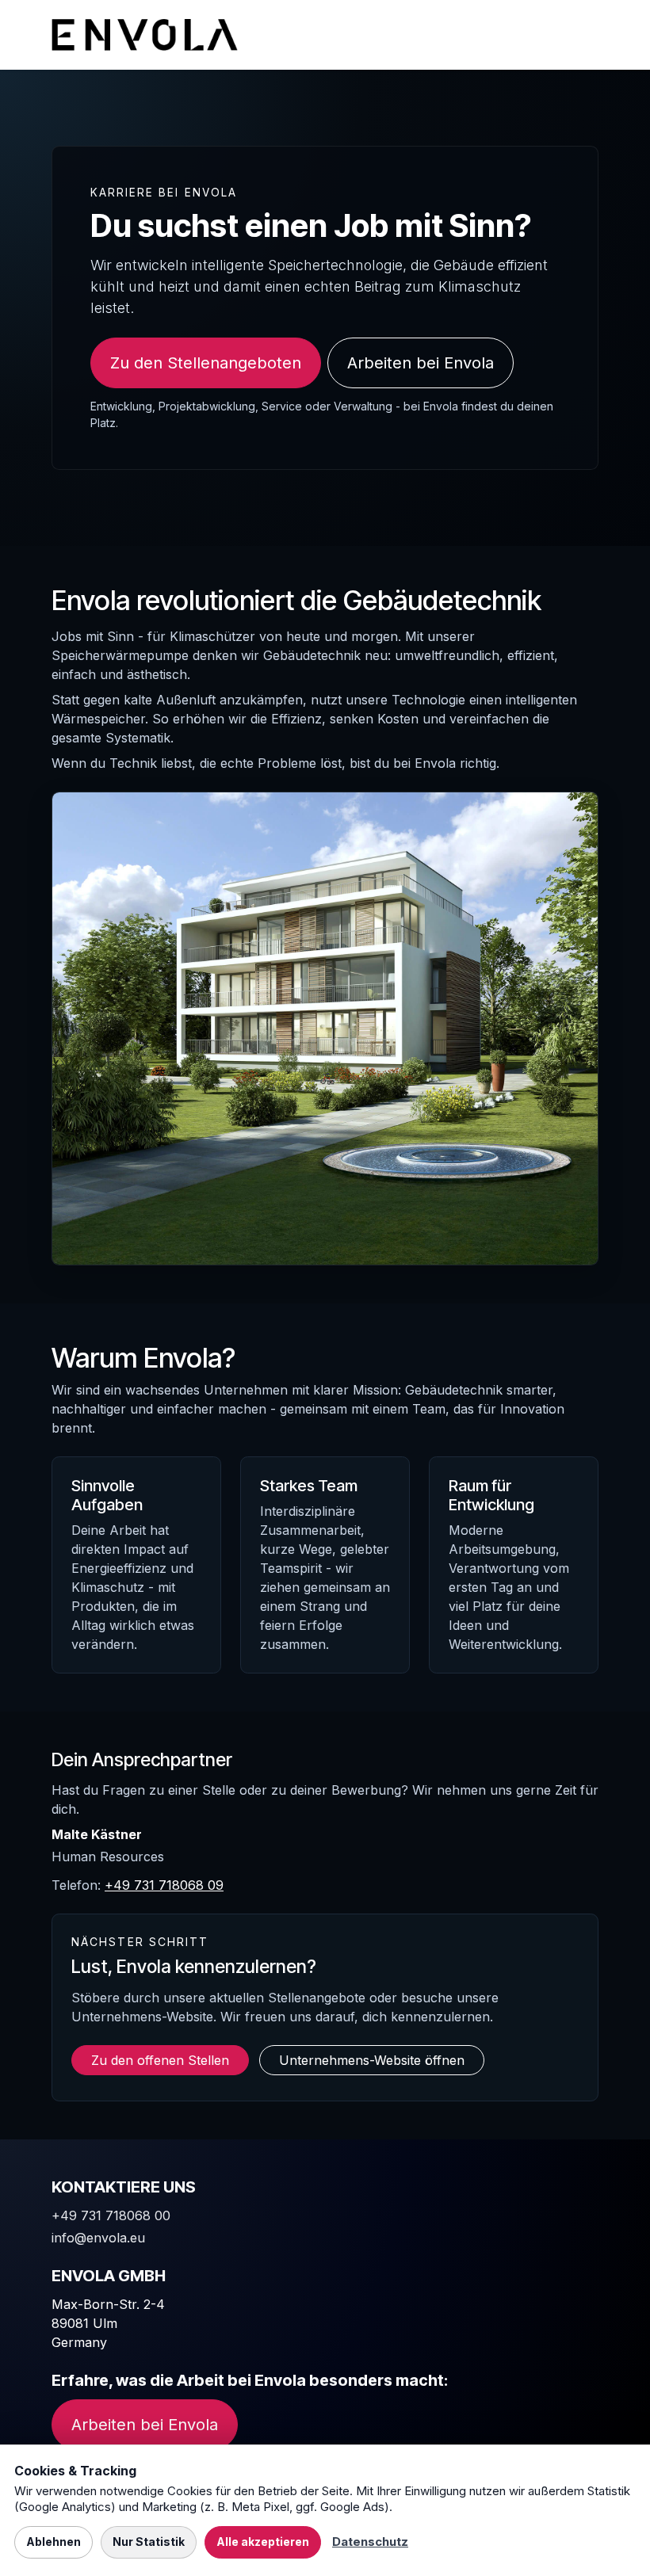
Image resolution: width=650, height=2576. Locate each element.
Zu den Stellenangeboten (206, 363)
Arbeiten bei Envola (421, 363)
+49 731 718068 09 (164, 1885)
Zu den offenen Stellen (160, 2060)
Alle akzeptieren (263, 2542)
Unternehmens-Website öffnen (372, 2060)
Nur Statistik (149, 2542)
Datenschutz (370, 2542)
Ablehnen (54, 2542)
